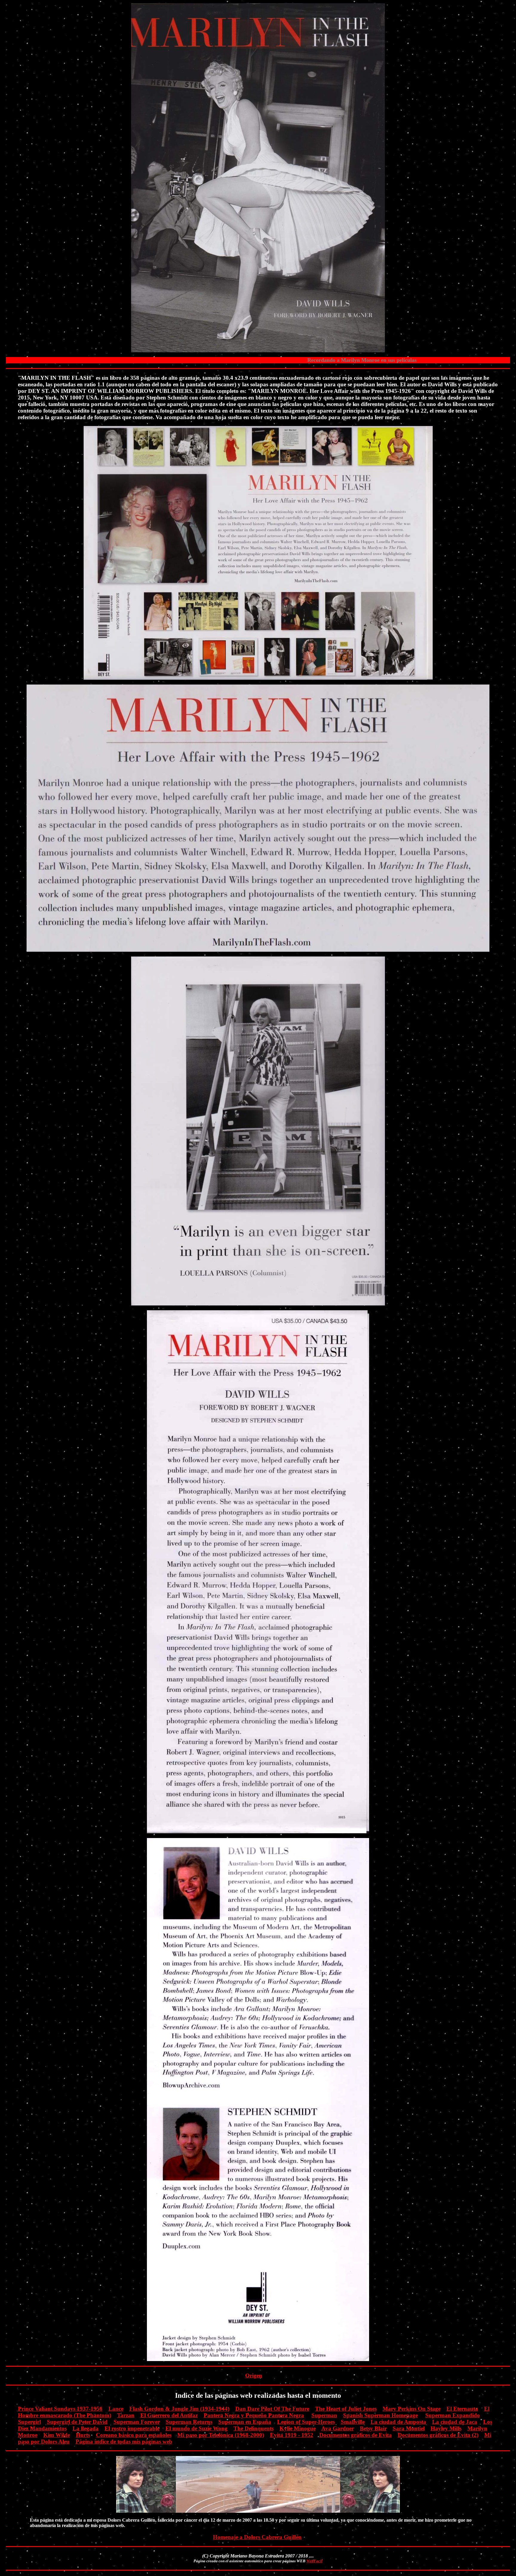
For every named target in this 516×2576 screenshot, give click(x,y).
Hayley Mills (446, 2428)
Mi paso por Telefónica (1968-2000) (221, 2435)
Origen (254, 2376)
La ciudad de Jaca (455, 2422)
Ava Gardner (338, 2428)
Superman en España (245, 2422)
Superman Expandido (453, 2415)
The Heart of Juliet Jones (346, 2409)
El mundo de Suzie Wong (196, 2428)
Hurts (83, 2435)
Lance (116, 2409)
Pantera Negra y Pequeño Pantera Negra (254, 2415)
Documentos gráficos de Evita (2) (438, 2435)
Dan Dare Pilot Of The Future (272, 2409)
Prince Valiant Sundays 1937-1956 (60, 2409)
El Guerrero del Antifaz (169, 2415)
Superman (324, 2415)
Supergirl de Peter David (77, 2422)
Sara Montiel (409, 2428)
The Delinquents (254, 2428)
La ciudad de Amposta (398, 2422)
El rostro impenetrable (132, 2428)
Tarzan (126, 2415)
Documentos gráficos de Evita (355, 2435)
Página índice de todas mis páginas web (124, 2442)
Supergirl (29, 2422)
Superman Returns (189, 2422)
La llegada (86, 2428)
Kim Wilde (57, 2435)
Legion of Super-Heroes (306, 2422)
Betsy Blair (373, 2428)
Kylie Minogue (298, 2428)
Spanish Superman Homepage (380, 2415)
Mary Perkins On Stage (411, 2409)
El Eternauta (462, 2409)
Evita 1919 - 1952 (292, 2435)
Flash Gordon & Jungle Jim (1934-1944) (179, 2409)
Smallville (353, 2422)
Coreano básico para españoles (134, 2435)
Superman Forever (137, 2422)
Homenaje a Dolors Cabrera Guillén (257, 2537)
